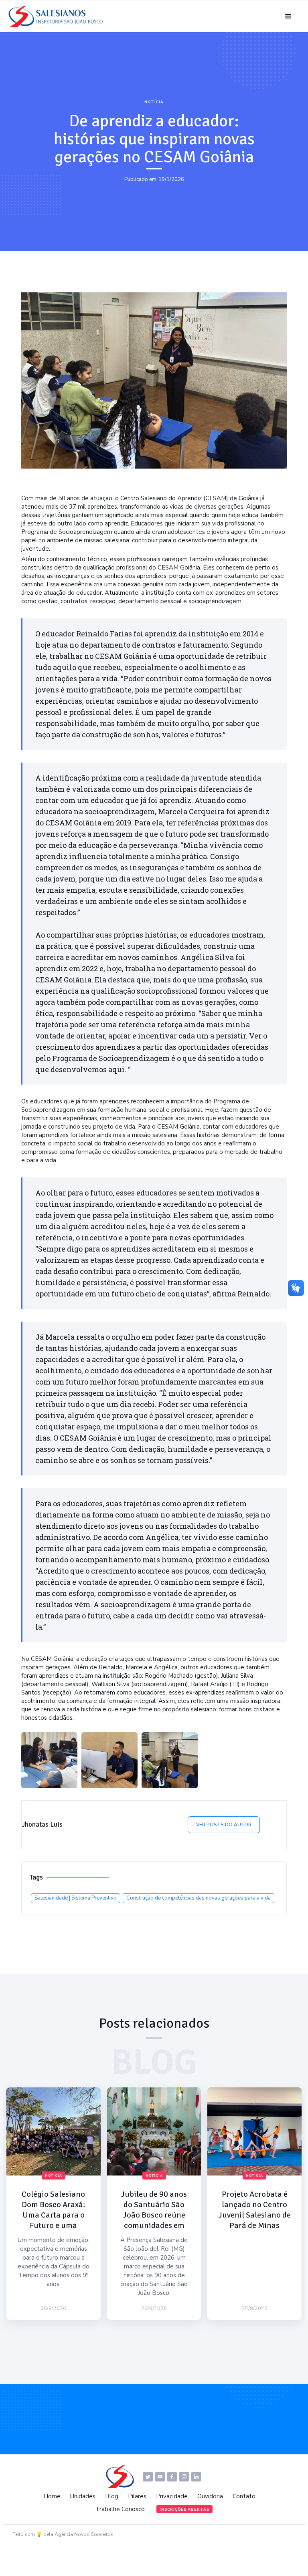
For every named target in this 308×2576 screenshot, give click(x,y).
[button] (288, 16)
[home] (58, 16)
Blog (112, 2496)
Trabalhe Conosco (120, 2509)
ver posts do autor (224, 1825)
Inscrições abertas (184, 2510)
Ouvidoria (210, 2496)
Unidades (83, 2496)
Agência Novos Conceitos (84, 2534)
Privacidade (172, 2496)
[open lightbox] (49, 1760)
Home (52, 2496)
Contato (244, 2496)
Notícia (154, 102)
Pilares (137, 2496)
